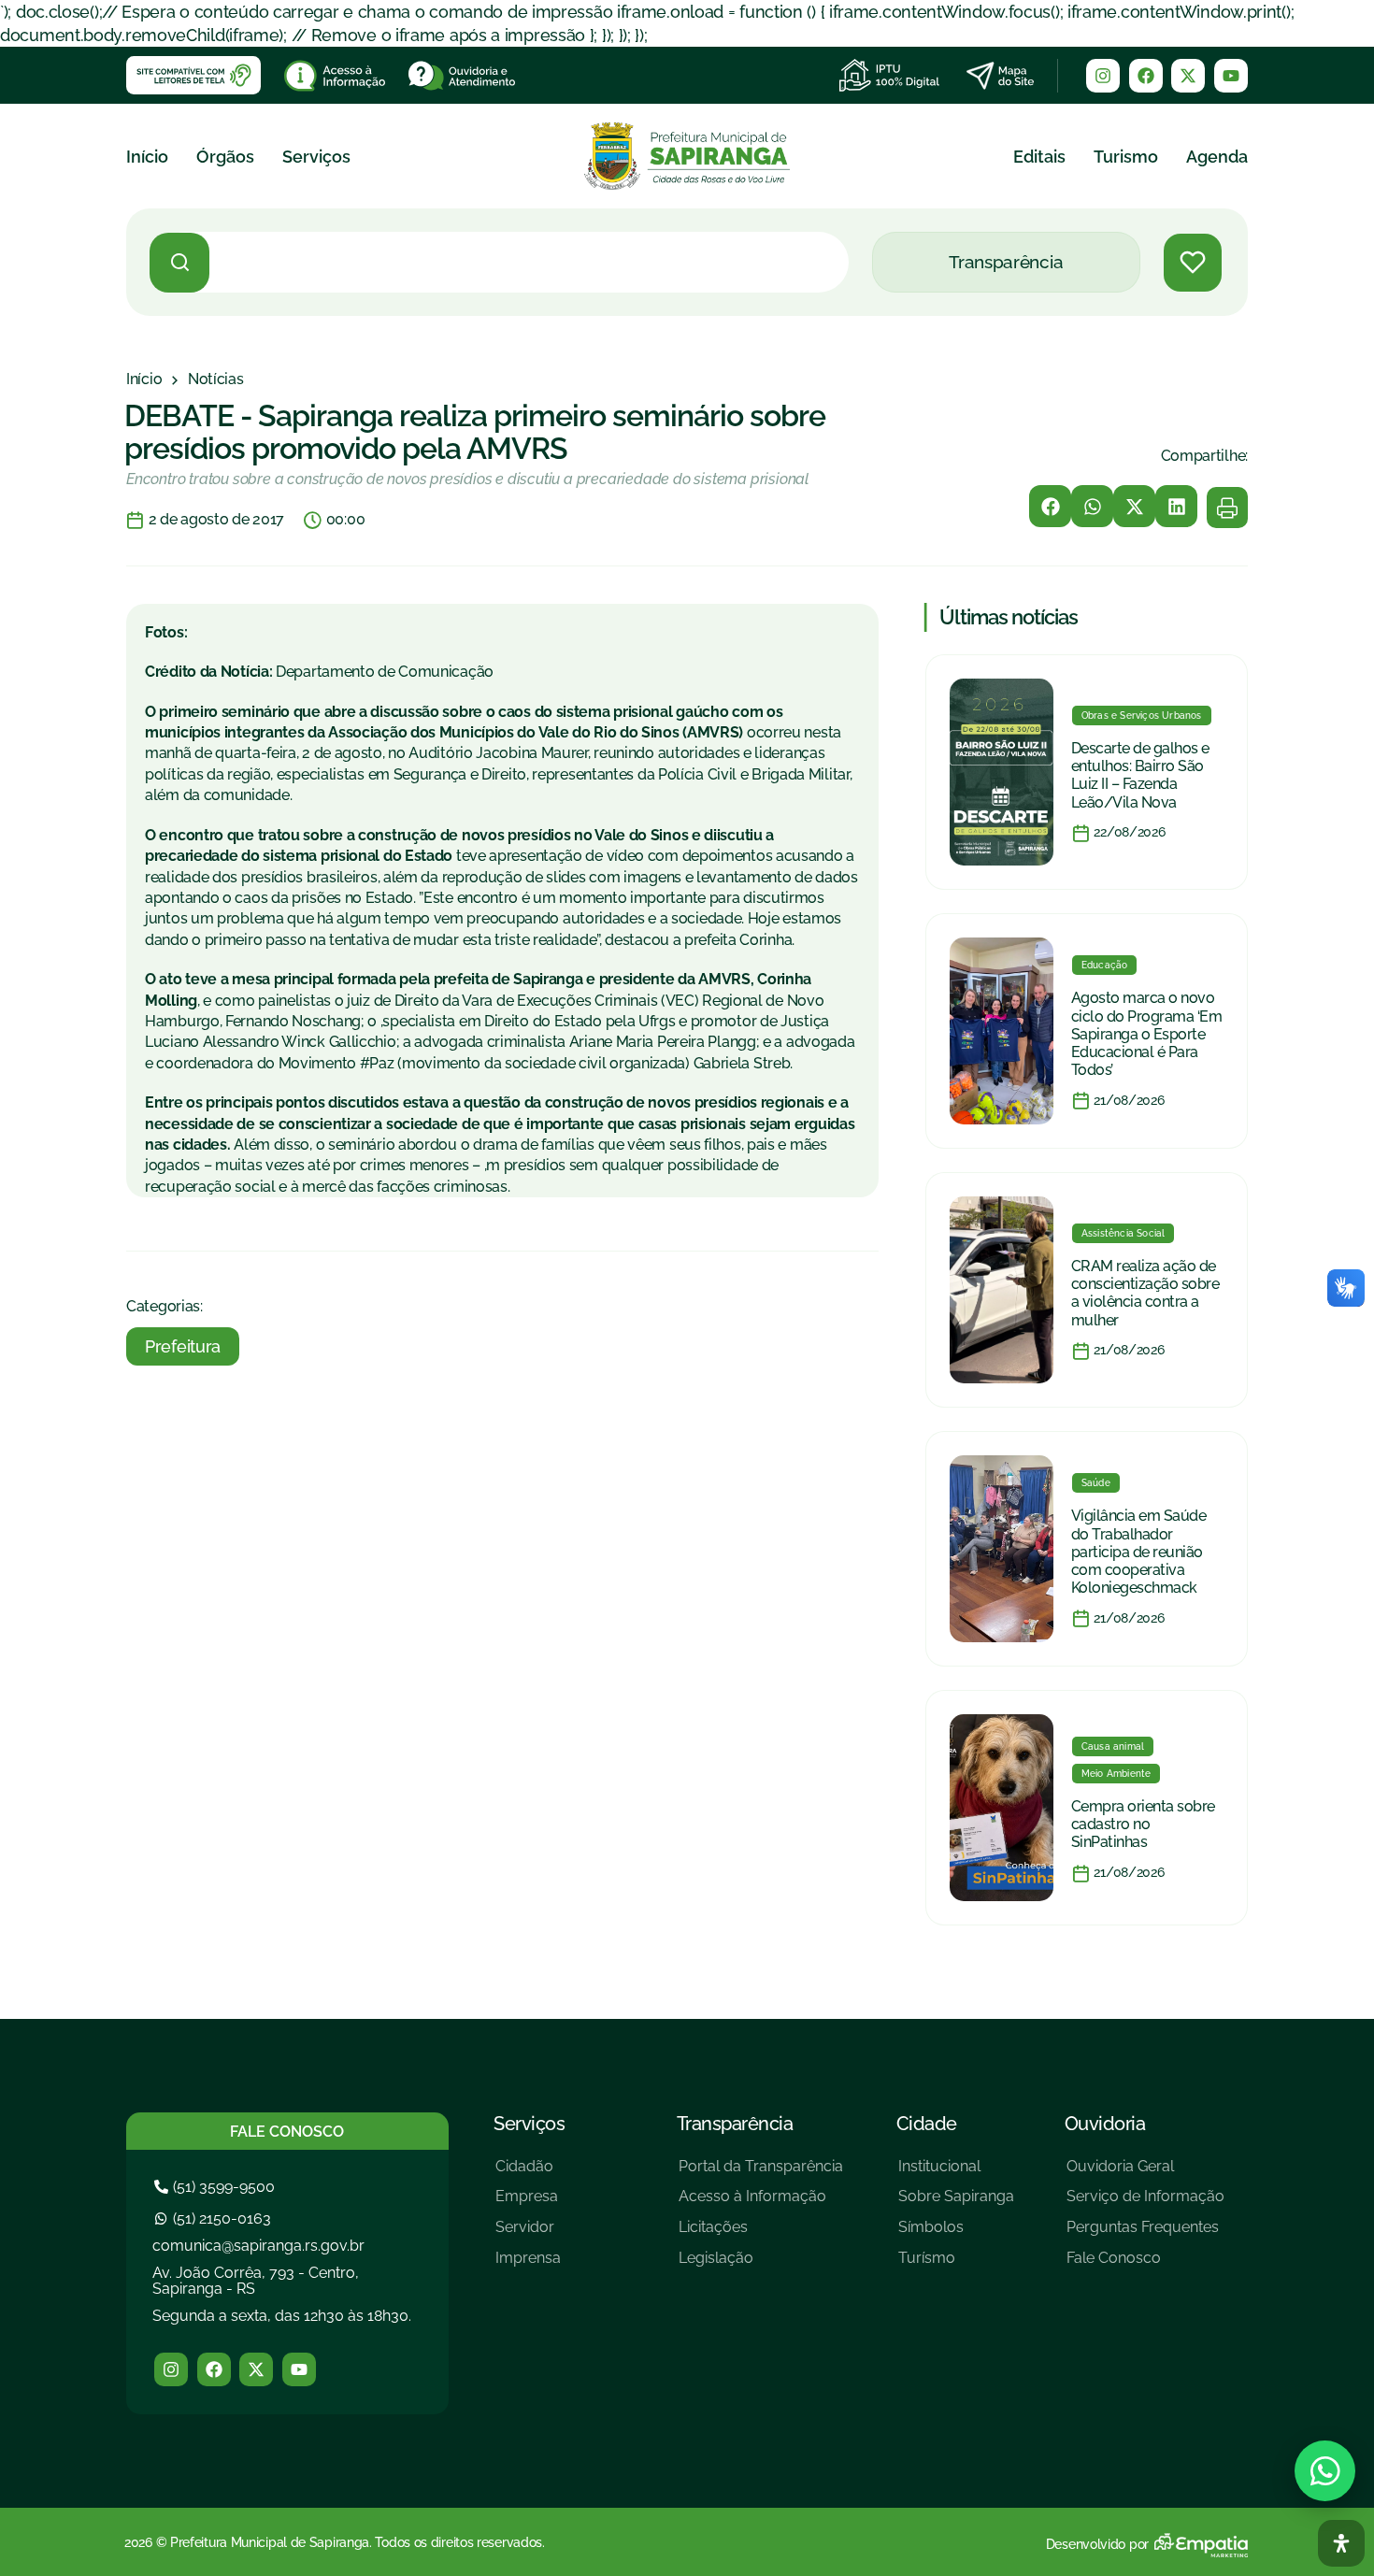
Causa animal (1113, 1746)
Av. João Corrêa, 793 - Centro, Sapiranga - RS (256, 2281)
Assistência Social (1124, 1233)
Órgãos (225, 157)
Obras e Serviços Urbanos (1142, 716)
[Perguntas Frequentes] (1145, 2234)
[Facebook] (1146, 76)
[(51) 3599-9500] (217, 2187)
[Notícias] (216, 379)
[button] (1050, 506)
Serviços (316, 157)
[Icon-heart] (1193, 263)
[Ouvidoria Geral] (1145, 2174)
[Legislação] (761, 2265)
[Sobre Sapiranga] (956, 2204)
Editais (1039, 157)
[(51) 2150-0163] (215, 2218)
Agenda (1217, 157)
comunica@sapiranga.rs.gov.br (258, 2246)
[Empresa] (528, 2204)
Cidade (927, 2124)
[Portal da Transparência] (761, 2174)
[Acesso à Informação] (761, 2204)
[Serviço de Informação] (1145, 2204)
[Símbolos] (956, 2234)
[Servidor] (528, 2234)
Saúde (1096, 1483)
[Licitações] (761, 2234)
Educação (1105, 965)
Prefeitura (183, 1346)
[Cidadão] (528, 2174)
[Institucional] (956, 2174)
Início (147, 157)
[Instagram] (1103, 76)
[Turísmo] (956, 2265)
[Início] (144, 379)
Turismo (1126, 157)
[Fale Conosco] (1145, 2265)
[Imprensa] (528, 2265)
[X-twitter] (1188, 76)
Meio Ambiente (1116, 1774)
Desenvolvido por (1097, 2544)
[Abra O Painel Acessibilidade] (1341, 2543)
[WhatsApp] (1325, 2471)
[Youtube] (1231, 76)
